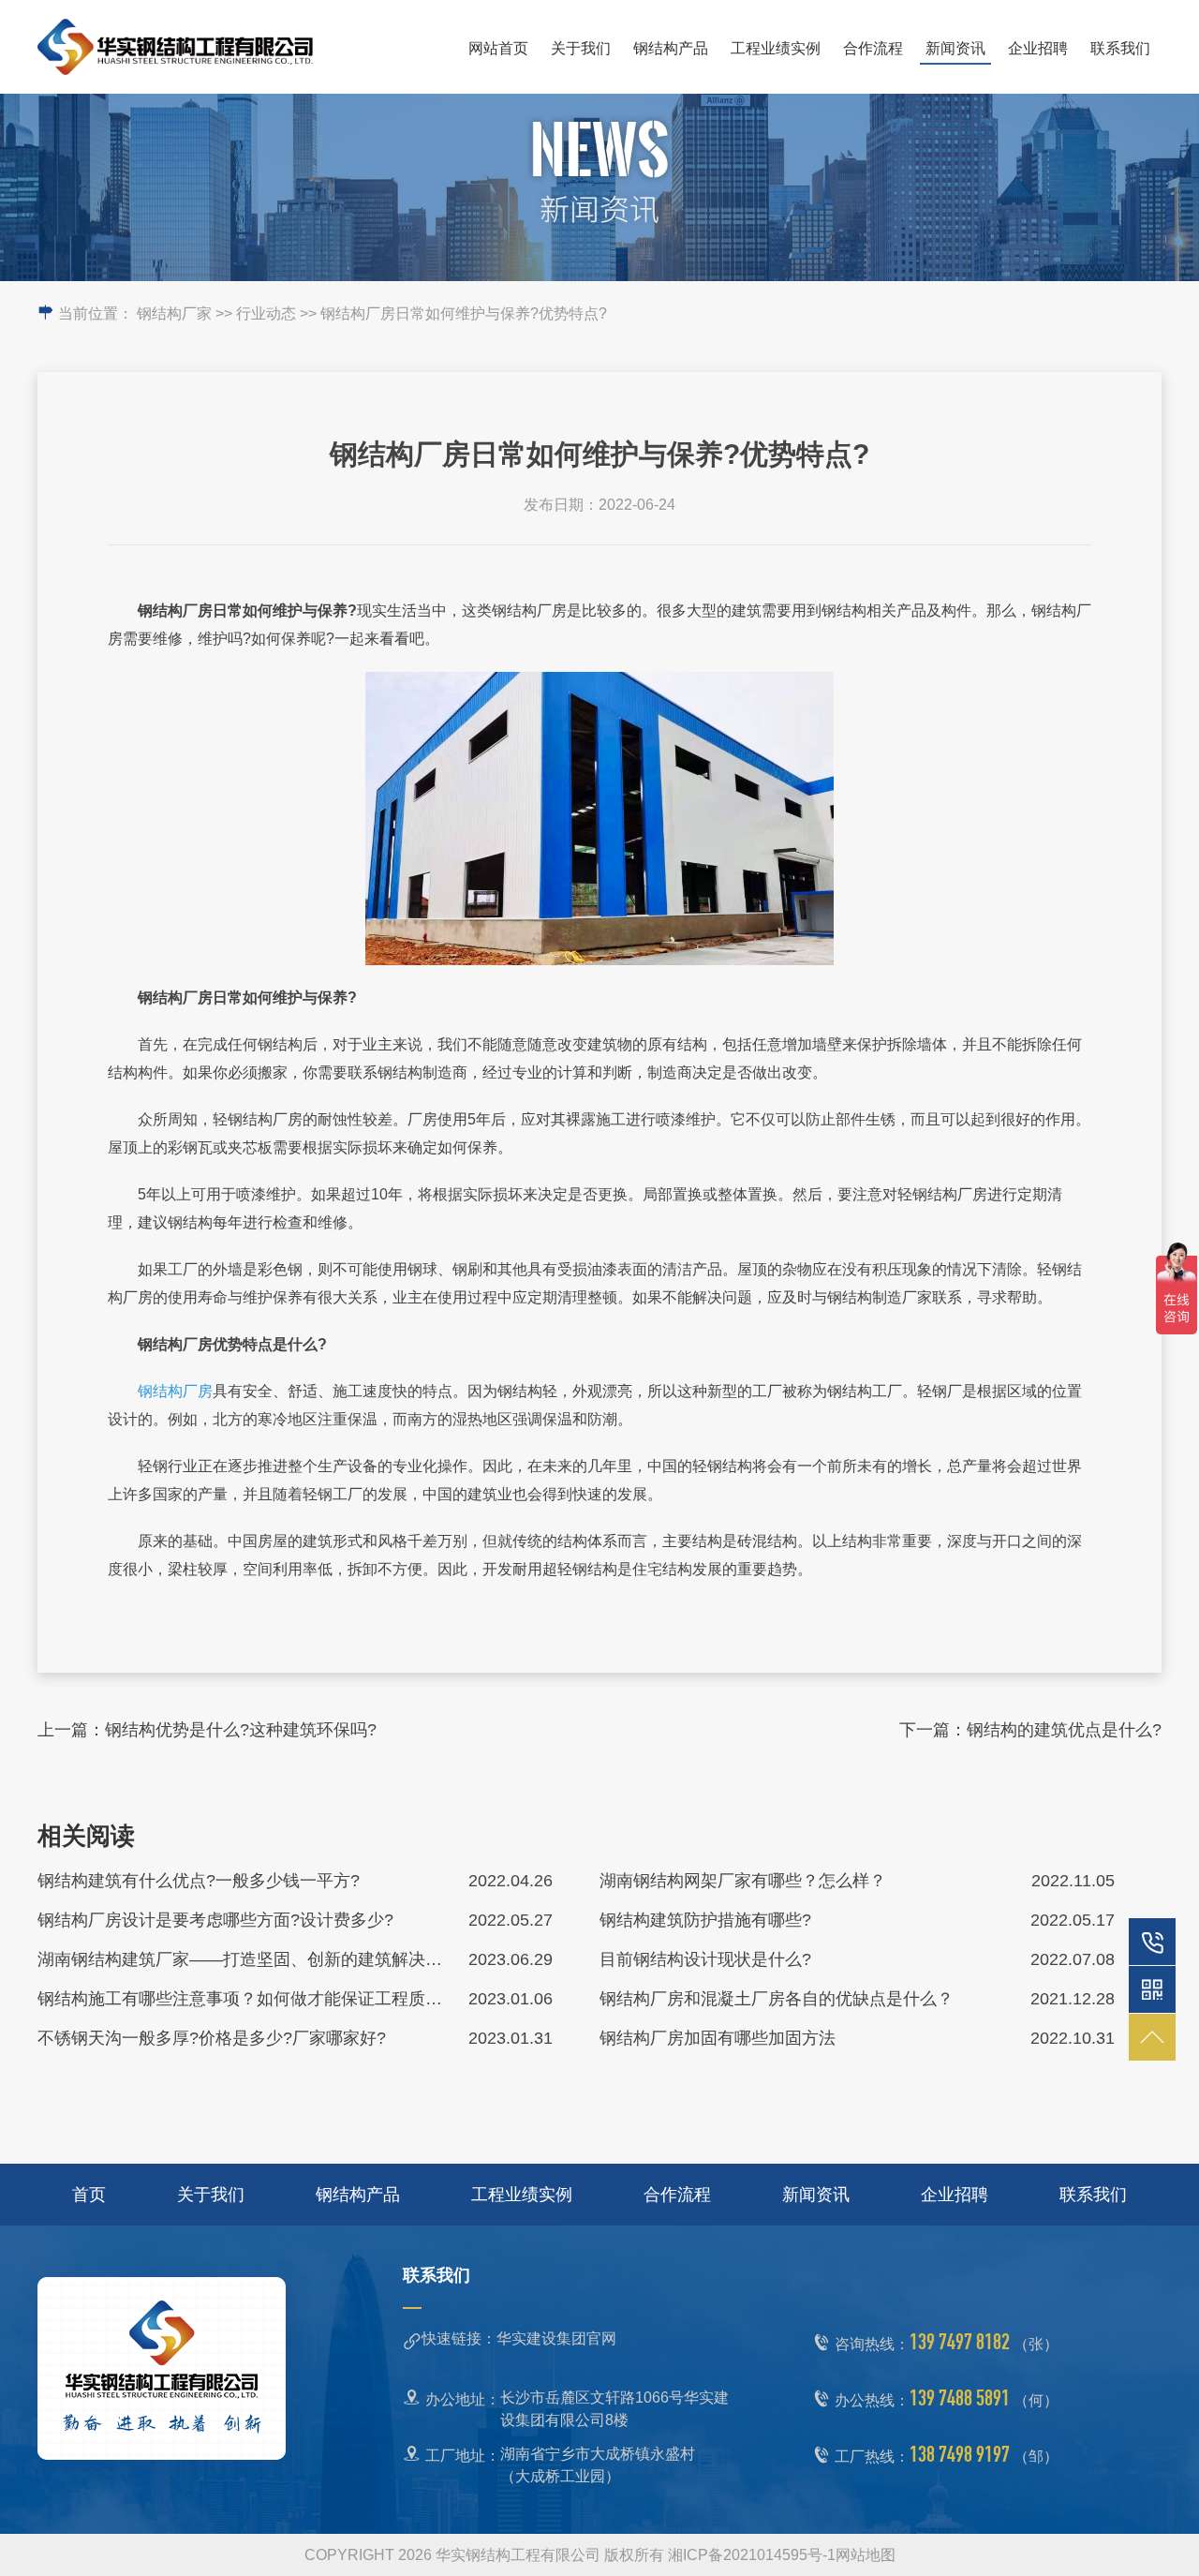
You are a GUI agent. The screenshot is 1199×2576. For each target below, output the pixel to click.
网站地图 (866, 2555)
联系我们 (1120, 48)
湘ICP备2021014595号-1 (752, 2555)
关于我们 (581, 48)
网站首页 (498, 48)
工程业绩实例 (776, 48)
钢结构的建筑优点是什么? (1064, 1730)
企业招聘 (1038, 48)
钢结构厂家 (174, 313)
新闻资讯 (955, 48)
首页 (89, 2195)
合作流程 (873, 48)
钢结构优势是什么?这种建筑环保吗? (241, 1730)
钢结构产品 (671, 48)
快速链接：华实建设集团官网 (519, 2338)
